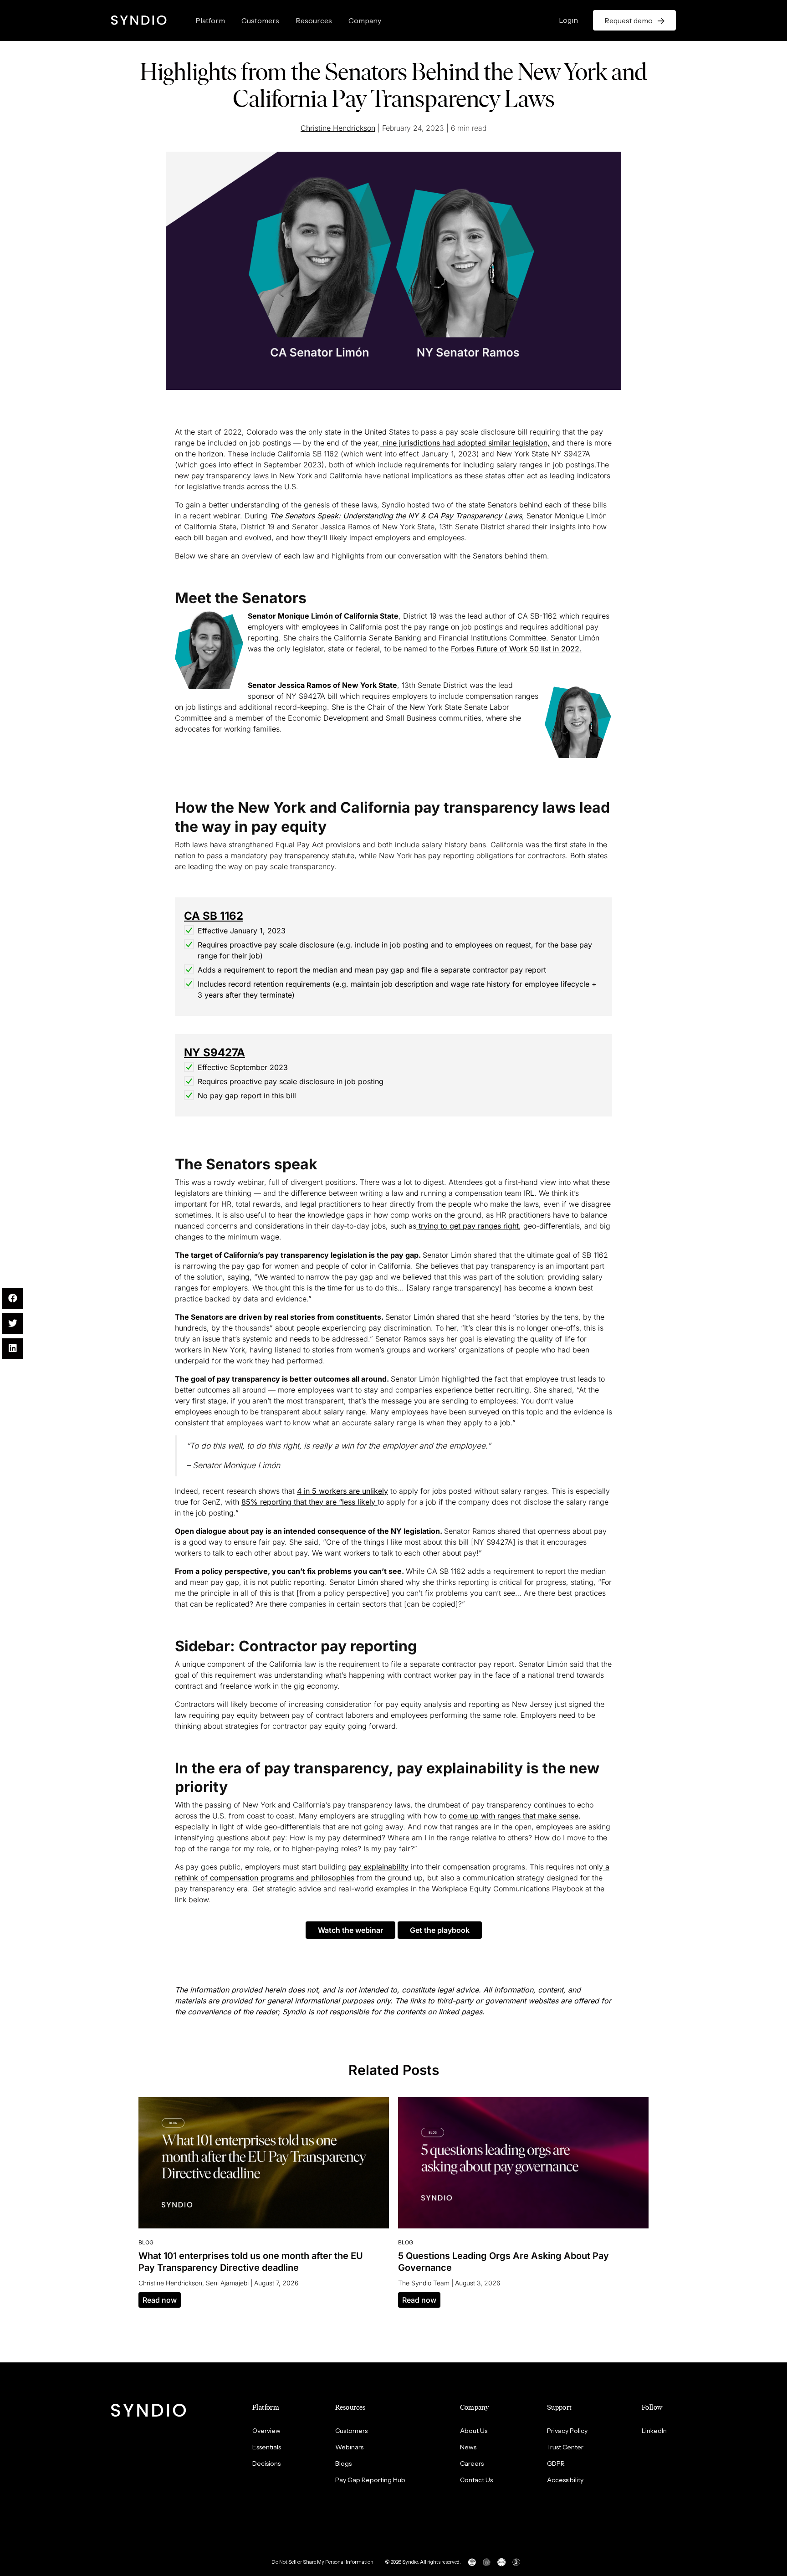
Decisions (266, 2463)
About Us (474, 2431)
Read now (160, 2300)
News (468, 2447)
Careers (472, 2463)
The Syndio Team (424, 2283)
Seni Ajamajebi (227, 2283)
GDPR (556, 2463)
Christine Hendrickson (338, 128)
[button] (350, 1930)
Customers (260, 20)
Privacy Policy (567, 2431)
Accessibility (565, 2480)
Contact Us (476, 2480)
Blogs (343, 2463)
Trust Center (565, 2447)
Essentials (267, 2447)
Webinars (349, 2447)
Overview (266, 2431)
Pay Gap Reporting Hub (370, 2480)
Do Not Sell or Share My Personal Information (322, 2562)
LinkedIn (654, 2431)
